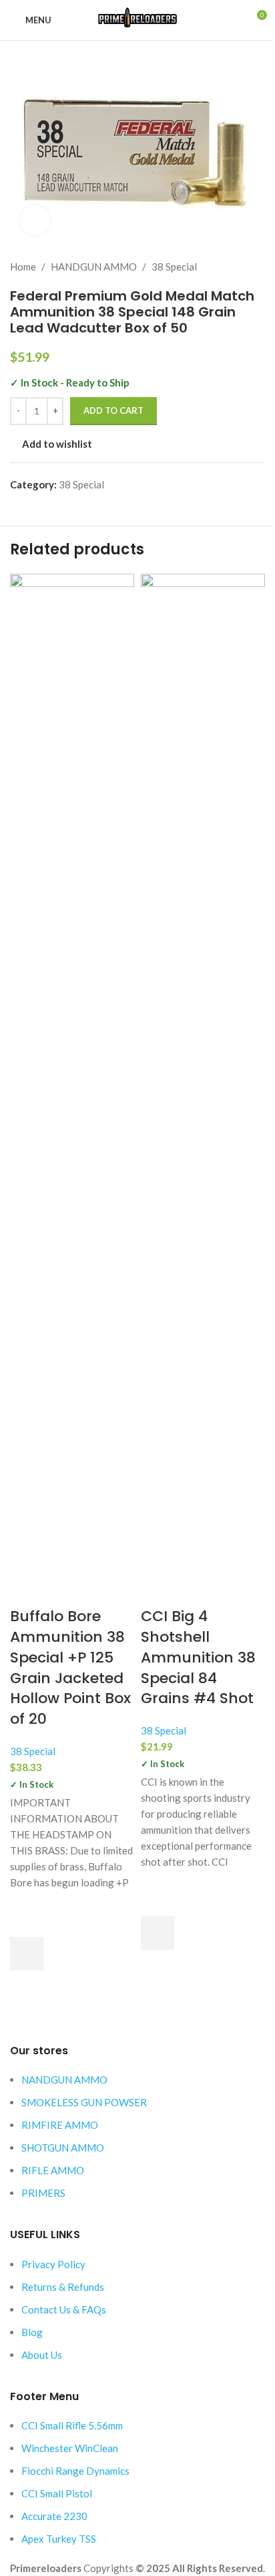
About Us (42, 2355)
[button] (27, 1954)
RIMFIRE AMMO (60, 2125)
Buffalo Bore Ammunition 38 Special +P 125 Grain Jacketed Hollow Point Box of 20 (70, 1667)
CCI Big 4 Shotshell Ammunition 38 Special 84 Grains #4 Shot (198, 1657)
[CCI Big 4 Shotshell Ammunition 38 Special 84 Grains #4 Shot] (203, 1072)
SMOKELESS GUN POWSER (84, 2102)
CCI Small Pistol (57, 2493)
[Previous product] (225, 267)
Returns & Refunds (63, 2287)
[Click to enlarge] (35, 220)
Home (23, 267)
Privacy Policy (53, 2264)
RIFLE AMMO (53, 2170)
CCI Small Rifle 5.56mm (72, 2425)
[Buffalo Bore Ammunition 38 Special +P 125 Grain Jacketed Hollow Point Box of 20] (72, 1072)
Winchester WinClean (70, 2448)
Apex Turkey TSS (59, 2539)
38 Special (174, 267)
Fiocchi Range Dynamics (75, 2471)
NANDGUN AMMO (64, 2080)
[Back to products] (241, 267)
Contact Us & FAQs (64, 2309)
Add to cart (113, 410)
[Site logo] (137, 19)
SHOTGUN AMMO (63, 2148)
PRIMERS (43, 2193)
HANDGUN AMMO (94, 267)
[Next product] (257, 267)
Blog (32, 2332)
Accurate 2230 (54, 2516)
